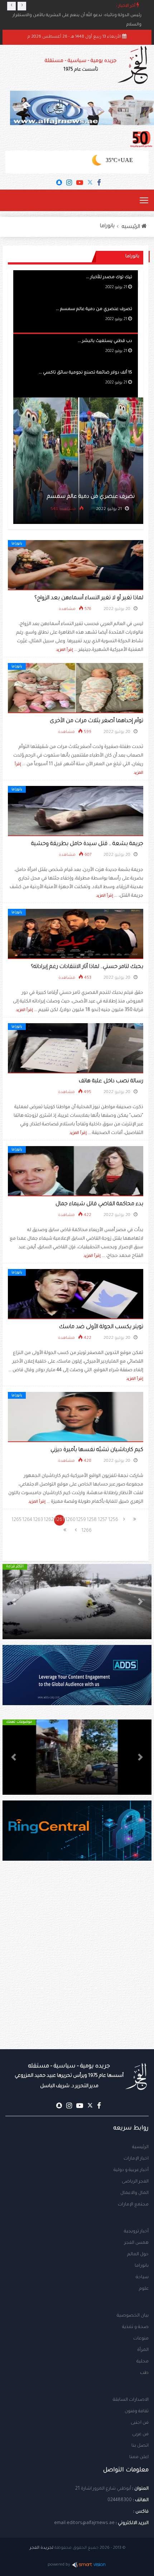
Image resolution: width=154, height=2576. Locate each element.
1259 (81, 1520)
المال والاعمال (134, 2193)
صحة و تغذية (135, 2327)
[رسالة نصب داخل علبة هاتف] (76, 1049)
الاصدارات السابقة (131, 2400)
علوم (144, 2289)
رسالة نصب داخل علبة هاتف (111, 1081)
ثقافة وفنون (137, 2412)
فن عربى (140, 2434)
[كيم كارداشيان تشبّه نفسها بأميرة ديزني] (76, 1417)
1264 (27, 1520)
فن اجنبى (140, 2423)
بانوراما (107, 226)
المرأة (143, 2350)
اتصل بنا (140, 2446)
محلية (143, 2362)
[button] (140, 1602)
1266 (86, 1531)
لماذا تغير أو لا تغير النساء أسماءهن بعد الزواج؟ (89, 598)
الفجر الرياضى (135, 2182)
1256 (113, 1520)
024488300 (120, 2500)
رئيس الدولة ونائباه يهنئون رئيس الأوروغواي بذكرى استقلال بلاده (79, 16)
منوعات (141, 2339)
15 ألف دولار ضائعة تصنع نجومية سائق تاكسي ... (85, 373)
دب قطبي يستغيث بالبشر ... (105, 341)
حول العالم (138, 2255)
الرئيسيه (132, 227)
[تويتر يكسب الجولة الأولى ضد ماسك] (76, 1294)
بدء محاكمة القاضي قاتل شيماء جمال (99, 1204)
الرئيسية (140, 2147)
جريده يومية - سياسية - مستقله (69, 2076)
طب (144, 2373)
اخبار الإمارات (136, 2159)
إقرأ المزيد (64, 650)
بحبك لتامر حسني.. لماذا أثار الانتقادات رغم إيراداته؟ (87, 967)
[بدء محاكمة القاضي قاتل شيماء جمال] (76, 1172)
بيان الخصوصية (133, 2316)
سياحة (142, 2277)
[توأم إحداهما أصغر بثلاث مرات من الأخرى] (76, 688)
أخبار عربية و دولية (131, 2170)
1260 (70, 1520)
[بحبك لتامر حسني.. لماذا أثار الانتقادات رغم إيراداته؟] (76, 934)
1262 (49, 1520)
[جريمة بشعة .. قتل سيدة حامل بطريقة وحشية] (76, 811)
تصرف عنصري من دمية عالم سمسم (91, 497)
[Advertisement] (77, 1969)
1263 (38, 1520)
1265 (16, 1520)
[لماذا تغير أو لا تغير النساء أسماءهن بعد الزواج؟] (76, 566)
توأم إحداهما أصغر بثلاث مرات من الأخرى (97, 721)
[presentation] (11, 6)
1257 (102, 1520)
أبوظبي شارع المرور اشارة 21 (103, 2489)
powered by (59, 2565)
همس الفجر (136, 2243)
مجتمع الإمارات (133, 2205)
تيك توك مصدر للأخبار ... (109, 278)
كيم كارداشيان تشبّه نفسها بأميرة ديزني (97, 1450)
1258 (92, 1520)
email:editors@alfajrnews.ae (84, 2523)
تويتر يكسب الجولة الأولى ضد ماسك (101, 1327)
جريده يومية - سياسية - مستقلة (81, 65)
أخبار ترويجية (136, 2232)
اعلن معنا (139, 2457)
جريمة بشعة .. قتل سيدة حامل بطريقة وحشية (87, 844)
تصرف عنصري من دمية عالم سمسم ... (94, 309)
